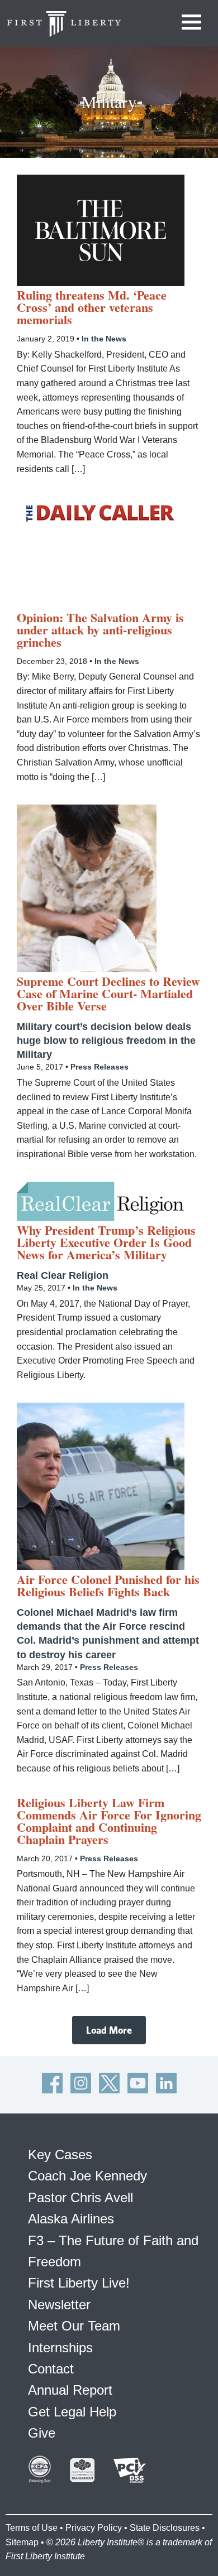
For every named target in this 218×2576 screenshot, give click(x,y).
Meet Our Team (74, 2326)
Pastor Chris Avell (80, 2197)
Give (42, 2433)
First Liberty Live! (79, 2283)
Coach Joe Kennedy (87, 2176)
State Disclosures (165, 2528)
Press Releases (99, 1067)
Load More (109, 2030)
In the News (104, 339)
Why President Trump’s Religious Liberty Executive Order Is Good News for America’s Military (106, 1243)
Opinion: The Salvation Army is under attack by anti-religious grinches (100, 630)
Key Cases (60, 2154)
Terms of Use (32, 2528)
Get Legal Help (72, 2412)
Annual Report (70, 2390)
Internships (60, 2348)
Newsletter (59, 2305)
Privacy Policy (94, 2528)
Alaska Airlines (71, 2219)
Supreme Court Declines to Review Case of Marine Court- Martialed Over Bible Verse (108, 994)
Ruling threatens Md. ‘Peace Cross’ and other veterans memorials (92, 307)
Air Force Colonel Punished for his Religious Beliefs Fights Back (108, 1586)
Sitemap (22, 2542)
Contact (51, 2369)
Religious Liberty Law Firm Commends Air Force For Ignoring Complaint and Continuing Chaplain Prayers (109, 1821)
